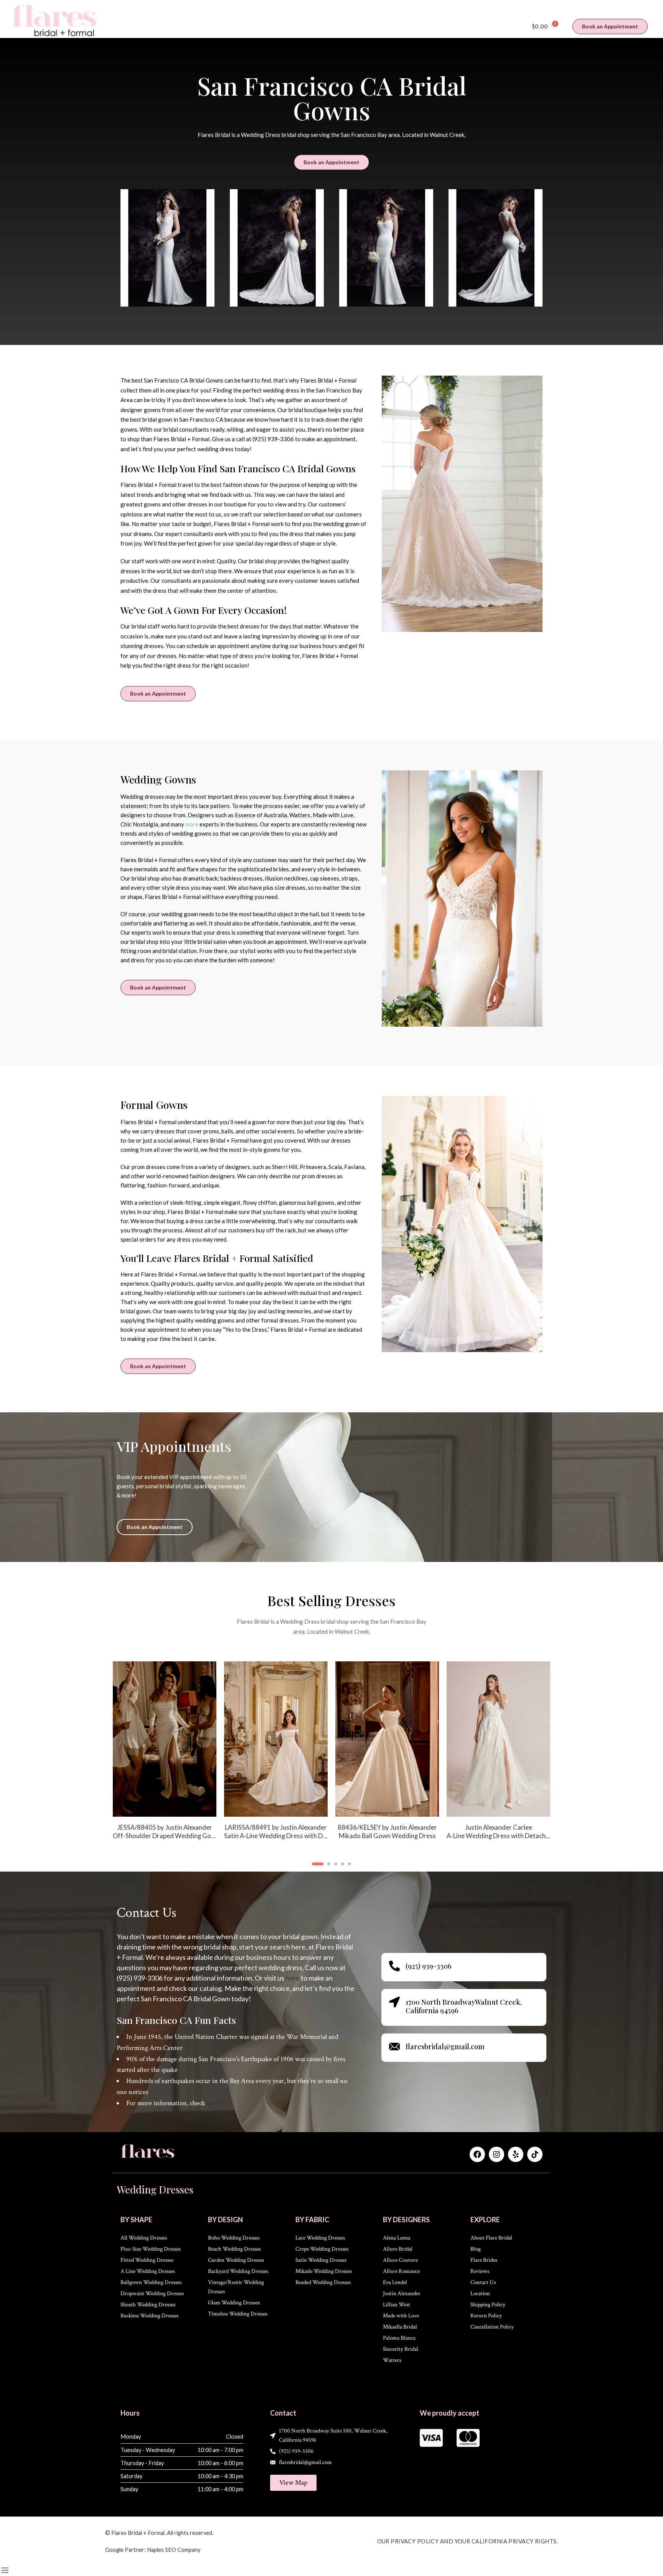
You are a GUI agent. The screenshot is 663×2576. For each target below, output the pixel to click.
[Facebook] (477, 2154)
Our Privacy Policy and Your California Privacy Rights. (468, 2541)
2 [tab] (329, 1870)
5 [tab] (350, 1870)
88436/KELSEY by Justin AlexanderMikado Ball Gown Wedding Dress (387, 1832)
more (192, 824)
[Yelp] (516, 2154)
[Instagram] (496, 2154)
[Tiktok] (535, 2154)
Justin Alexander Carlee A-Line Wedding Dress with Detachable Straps (498, 1832)
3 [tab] (336, 1870)
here (293, 1978)
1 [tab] (318, 1870)
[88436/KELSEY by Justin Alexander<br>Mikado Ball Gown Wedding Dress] (387, 1739)
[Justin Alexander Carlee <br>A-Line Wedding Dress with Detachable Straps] (498, 1739)
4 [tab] (343, 1870)
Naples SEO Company (174, 2550)
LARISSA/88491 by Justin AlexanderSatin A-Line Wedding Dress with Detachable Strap (276, 1832)
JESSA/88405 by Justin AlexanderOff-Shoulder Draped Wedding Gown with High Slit (165, 1832)
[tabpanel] (165, 1756)
